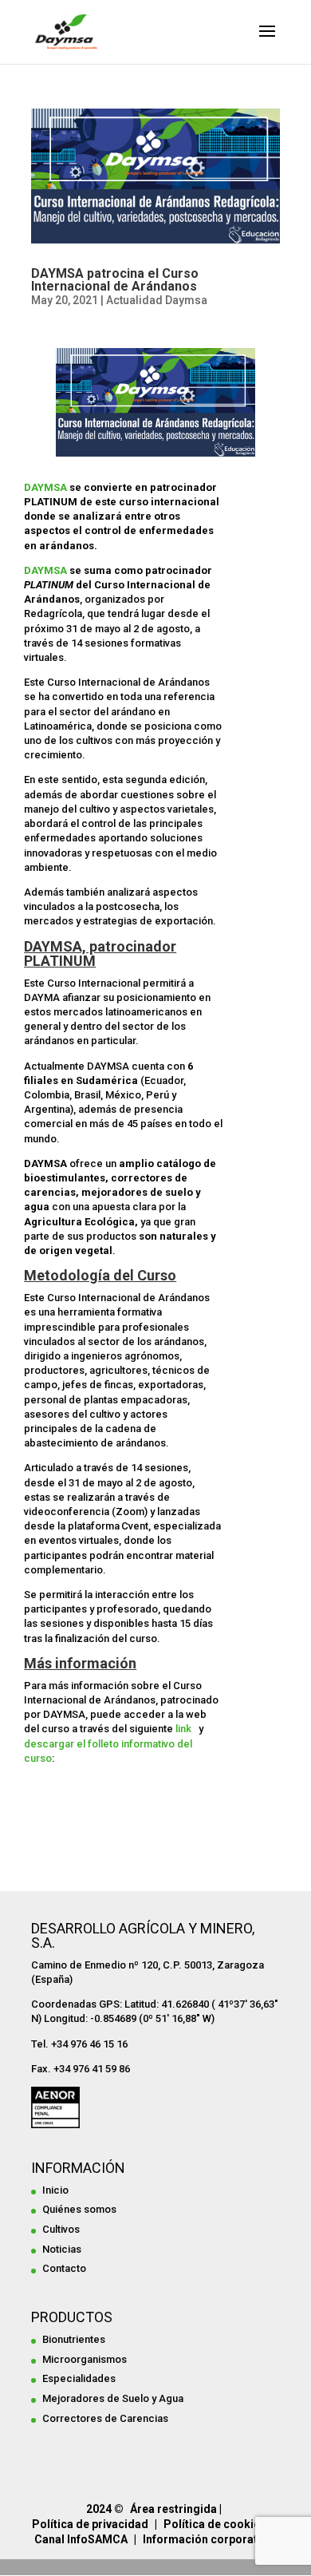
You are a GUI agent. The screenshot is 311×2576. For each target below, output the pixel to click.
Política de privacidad (90, 2524)
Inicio (55, 2190)
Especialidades (79, 2378)
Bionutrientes (74, 2339)
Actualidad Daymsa (157, 300)
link (186, 1729)
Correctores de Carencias (105, 2418)
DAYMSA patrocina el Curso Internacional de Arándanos (115, 280)
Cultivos (61, 2229)
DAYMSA (45, 487)
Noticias (62, 2249)
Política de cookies (215, 2524)
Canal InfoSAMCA (81, 2539)
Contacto (64, 2268)
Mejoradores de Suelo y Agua (113, 2398)
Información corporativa (208, 2539)
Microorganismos (85, 2359)
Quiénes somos (79, 2209)
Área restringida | (176, 2509)
